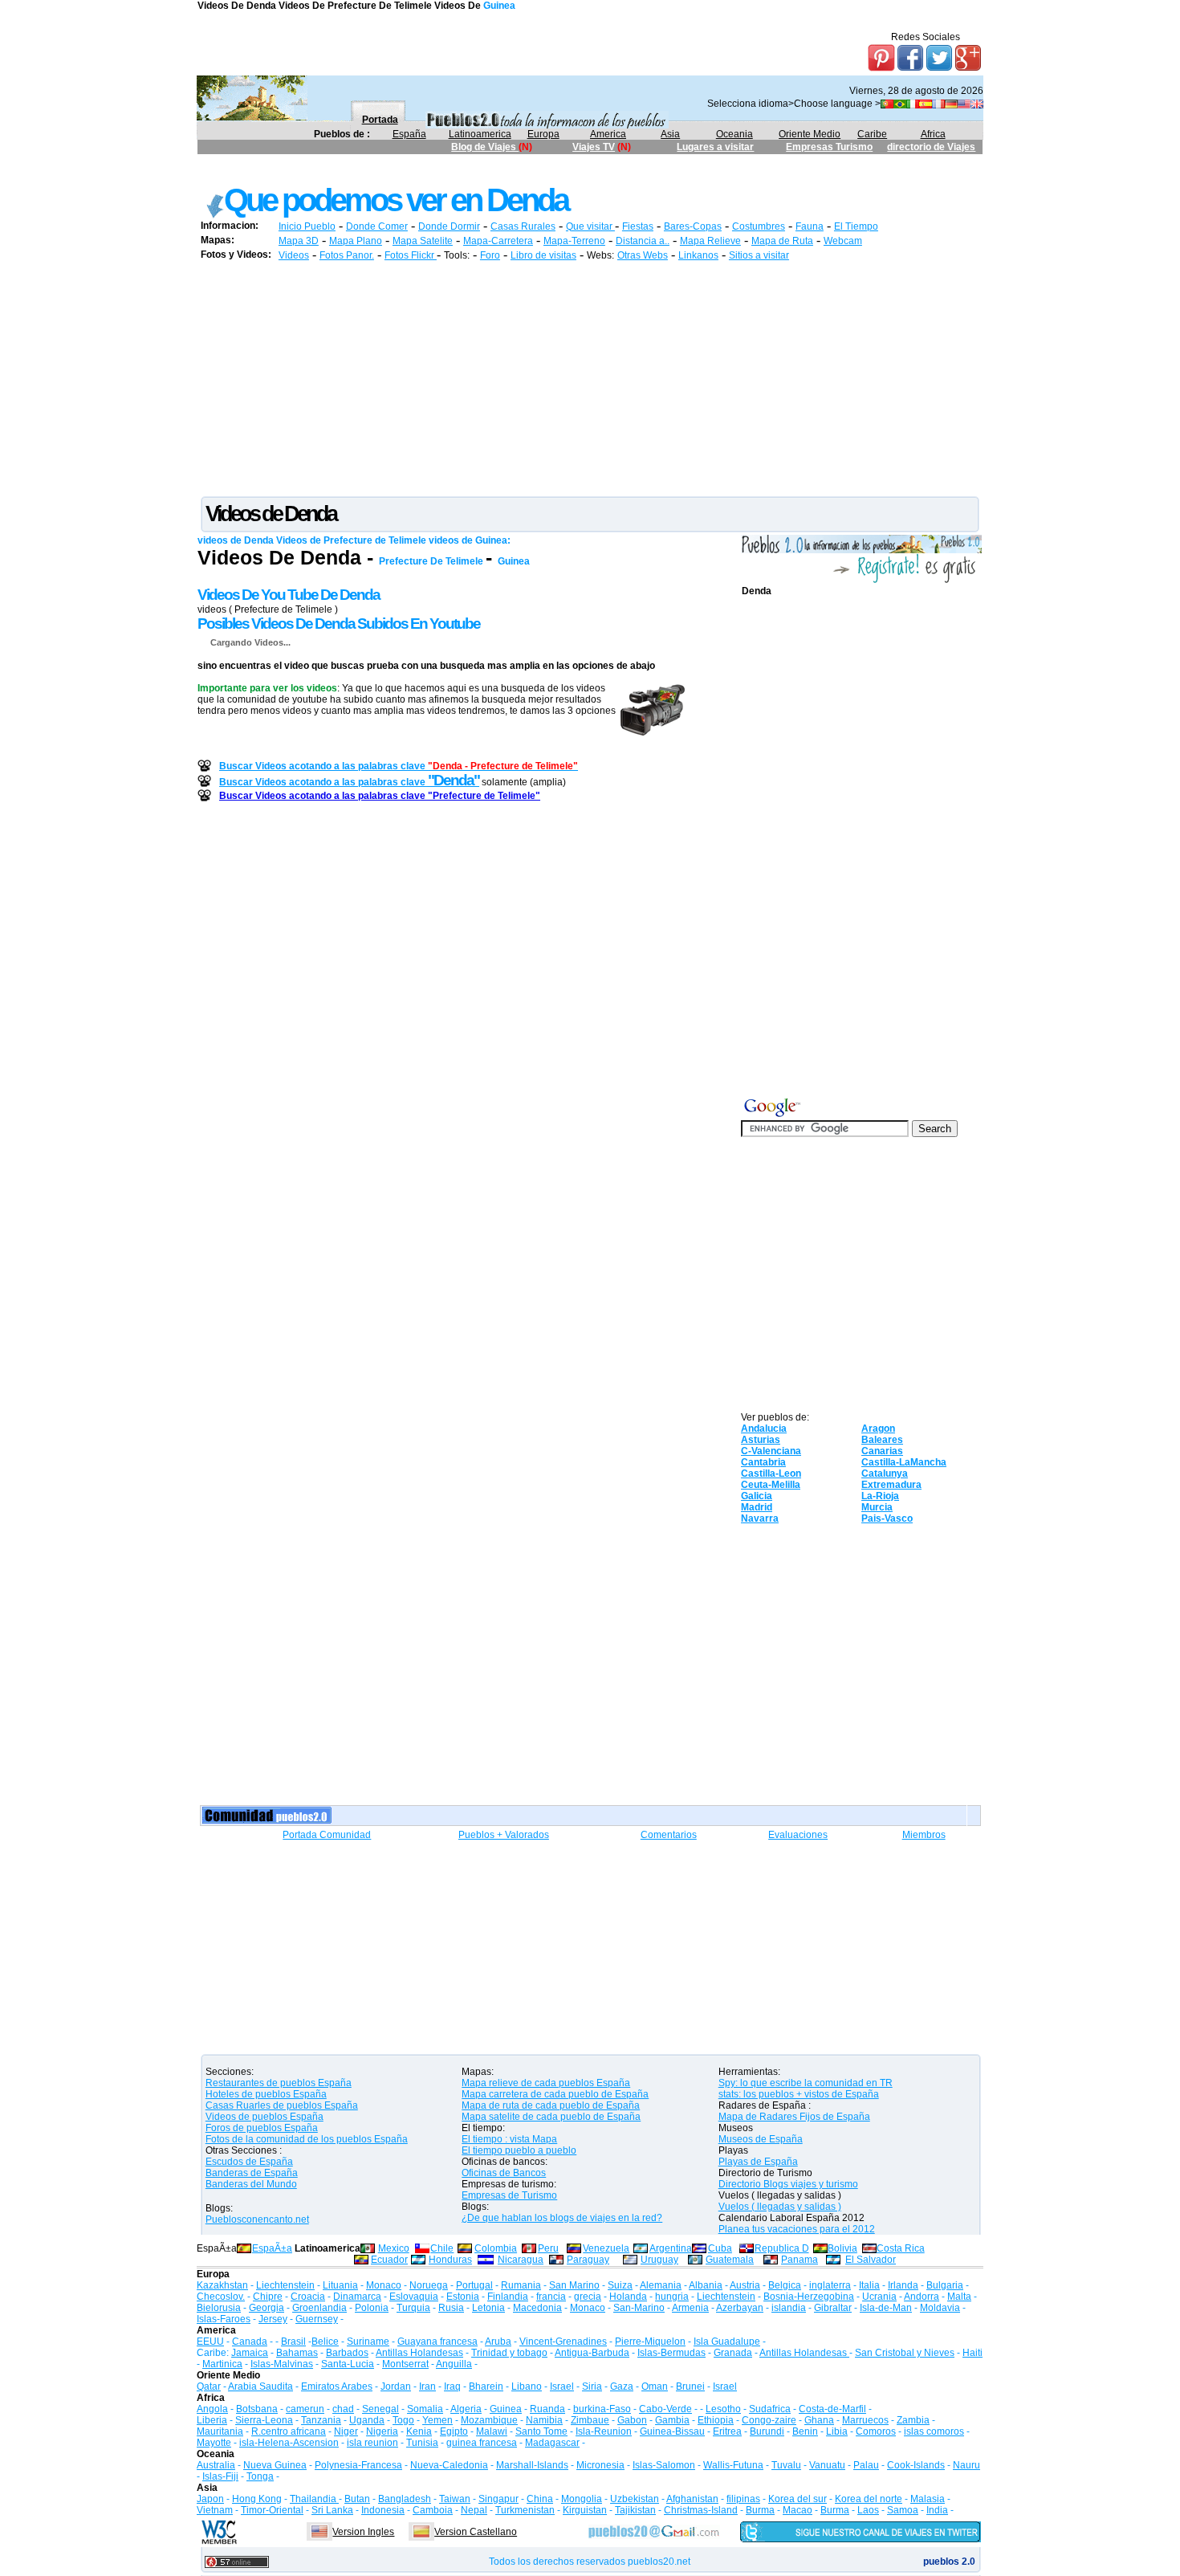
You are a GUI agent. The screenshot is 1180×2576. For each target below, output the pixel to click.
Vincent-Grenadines (563, 2342)
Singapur (498, 2499)
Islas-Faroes (224, 2319)
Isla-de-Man (886, 2308)
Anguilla (454, 2364)
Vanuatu (827, 2465)
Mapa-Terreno (574, 241)
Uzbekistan (635, 2499)
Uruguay (659, 2260)
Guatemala (730, 2260)
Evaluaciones (798, 1835)
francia (551, 2297)
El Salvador (871, 2260)
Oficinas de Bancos (504, 2173)
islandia (789, 2308)
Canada (250, 2342)
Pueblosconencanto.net (257, 2219)
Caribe (872, 134)
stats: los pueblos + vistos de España (799, 2094)
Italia (869, 2285)
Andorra (922, 2297)
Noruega (429, 2285)
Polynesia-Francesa (358, 2465)
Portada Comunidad (327, 1835)
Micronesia (600, 2465)
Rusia (451, 2308)
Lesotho (723, 2409)
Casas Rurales (523, 226)
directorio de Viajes (931, 147)
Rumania (521, 2285)
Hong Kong (257, 2499)
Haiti (972, 2353)
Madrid (757, 1507)
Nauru (966, 2465)
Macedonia (537, 2308)
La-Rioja (880, 1496)
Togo (403, 2420)
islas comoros (934, 2431)
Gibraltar (833, 2308)
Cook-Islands (916, 2465)
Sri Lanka (332, 2510)
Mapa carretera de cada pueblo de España (555, 2094)
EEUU (210, 2342)
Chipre (268, 2297)
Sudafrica (770, 2409)
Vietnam (215, 2510)
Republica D (782, 2248)
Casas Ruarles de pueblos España (282, 2105)
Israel (562, 2386)
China (540, 2499)
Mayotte (214, 2443)
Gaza (622, 2386)
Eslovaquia (414, 2297)
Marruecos (865, 2420)
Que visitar (590, 226)
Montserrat (405, 2364)
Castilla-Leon (771, 1473)
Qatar (209, 2386)
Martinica (222, 2364)
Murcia (877, 1507)
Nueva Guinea (275, 2465)
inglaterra (830, 2285)
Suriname (368, 2342)
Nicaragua (521, 2260)
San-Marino (639, 2308)
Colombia (496, 2248)
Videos (294, 255)
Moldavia (940, 2308)
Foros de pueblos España (262, 2128)
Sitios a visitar (759, 255)
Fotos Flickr (411, 255)
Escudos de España (249, 2162)
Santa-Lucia (348, 2364)
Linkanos (698, 255)
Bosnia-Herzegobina (809, 2297)
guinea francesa (482, 2443)
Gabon (632, 2420)
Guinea (506, 2409)
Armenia (690, 2308)
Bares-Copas (693, 226)
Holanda (628, 2297)
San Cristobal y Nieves (905, 2353)
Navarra (760, 1518)
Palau (866, 2465)
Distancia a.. (643, 241)
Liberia (212, 2420)
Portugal (474, 2285)
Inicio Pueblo (307, 226)
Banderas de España (252, 2173)
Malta (959, 2297)
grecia (588, 2297)
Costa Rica (901, 2248)
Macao (798, 2510)
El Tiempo (856, 226)
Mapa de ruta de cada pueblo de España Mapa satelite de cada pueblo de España (551, 2111)
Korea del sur (798, 2499)
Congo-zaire (769, 2420)
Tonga (260, 2476)
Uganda (367, 2420)
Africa (933, 134)
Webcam (843, 241)
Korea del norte (869, 2499)
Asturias (761, 1440)
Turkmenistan (525, 2510)
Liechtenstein (285, 2285)
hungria (672, 2297)
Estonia (463, 2297)
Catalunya (885, 1473)
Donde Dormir (449, 226)
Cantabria (763, 1462)
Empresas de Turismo (509, 2195)
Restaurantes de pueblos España (279, 2083)
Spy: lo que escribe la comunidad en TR (806, 2083)
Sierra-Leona (264, 2420)
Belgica (785, 2285)
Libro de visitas (543, 255)
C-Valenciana (771, 1451)
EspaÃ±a (272, 2248)
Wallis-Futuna (733, 2465)
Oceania (734, 134)
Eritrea (727, 2431)
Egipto (454, 2431)
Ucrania (879, 2297)
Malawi (492, 2431)
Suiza (620, 2285)
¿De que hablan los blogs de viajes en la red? (562, 2218)
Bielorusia (219, 2308)
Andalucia (764, 1429)
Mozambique (489, 2420)
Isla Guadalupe (727, 2342)
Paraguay (588, 2260)
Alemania (661, 2285)
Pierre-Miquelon (650, 2342)
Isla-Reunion (604, 2431)
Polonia (372, 2308)
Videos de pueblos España (264, 2117)
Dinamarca (357, 2297)
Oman (655, 2386)
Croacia (308, 2297)
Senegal (380, 2409)
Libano (527, 2386)
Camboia (433, 2510)
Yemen (437, 2420)
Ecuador (389, 2260)
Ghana (819, 2420)
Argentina (671, 2248)
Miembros (924, 1835)
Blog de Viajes (485, 147)
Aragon (878, 1429)
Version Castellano (476, 2532)
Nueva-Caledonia (449, 2465)
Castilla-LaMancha (904, 1462)
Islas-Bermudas (671, 2353)
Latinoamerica (480, 134)
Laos (868, 2510)
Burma (760, 2510)
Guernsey (317, 2319)
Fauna (810, 226)
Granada (733, 2353)
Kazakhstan (222, 2285)
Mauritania (220, 2431)
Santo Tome (541, 2431)
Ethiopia (716, 2420)
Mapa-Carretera (498, 241)
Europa (543, 134)
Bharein (486, 2386)
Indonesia (383, 2510)
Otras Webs (643, 255)
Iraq (452, 2386)
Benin (805, 2431)
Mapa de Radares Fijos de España (794, 2117)
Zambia (913, 2420)
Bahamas (297, 2353)
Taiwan (455, 2499)
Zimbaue (590, 2420)
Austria (745, 2285)
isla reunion (372, 2443)
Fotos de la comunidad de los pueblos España (307, 2139)
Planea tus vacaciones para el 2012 (797, 2229)
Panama (800, 2260)
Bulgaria (945, 2285)
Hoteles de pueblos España (266, 2094)
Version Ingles (363, 2532)
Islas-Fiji (220, 2476)
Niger (346, 2431)
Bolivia (842, 2248)
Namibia (544, 2420)
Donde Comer (377, 226)
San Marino (574, 2285)
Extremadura (891, 1485)
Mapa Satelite (423, 241)
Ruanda (547, 2409)
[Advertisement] (490, 168)
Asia (670, 134)
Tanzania (321, 2420)
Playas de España (758, 2162)
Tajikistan (635, 2510)
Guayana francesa (437, 2342)
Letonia (488, 2308)
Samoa (903, 2510)
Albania (706, 2285)
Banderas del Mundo (251, 2184)
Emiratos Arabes (337, 2386)
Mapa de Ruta (782, 241)
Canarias (882, 1451)
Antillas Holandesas (419, 2353)
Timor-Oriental (272, 2510)
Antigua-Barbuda (592, 2353)
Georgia (267, 2308)
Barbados (347, 2353)
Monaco (384, 2285)
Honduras (450, 2260)
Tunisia (422, 2443)
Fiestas (638, 226)
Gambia (672, 2420)
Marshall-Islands (532, 2465)
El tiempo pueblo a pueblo (519, 2150)
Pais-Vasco (887, 1518)
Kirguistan (585, 2510)
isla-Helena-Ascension (289, 2443)
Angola (212, 2409)
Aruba (498, 2342)
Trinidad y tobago (509, 2353)
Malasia (928, 2499)
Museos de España (761, 2139)
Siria (592, 2386)
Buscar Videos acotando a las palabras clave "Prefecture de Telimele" (380, 796)
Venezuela (606, 2248)
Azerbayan (740, 2308)
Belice (325, 2342)
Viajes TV (594, 147)
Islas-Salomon (664, 2465)
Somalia (425, 2409)
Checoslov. (221, 2297)
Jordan (396, 2386)
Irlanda (903, 2285)
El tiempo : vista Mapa (509, 2139)
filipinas (743, 2499)
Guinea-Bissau (672, 2431)
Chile (442, 2248)
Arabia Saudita (260, 2386)
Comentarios (669, 1835)
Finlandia (508, 2297)
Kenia (419, 2431)
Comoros (876, 2431)
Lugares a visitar (715, 147)
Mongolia (582, 2499)
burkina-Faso (602, 2409)
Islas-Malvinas (282, 2364)
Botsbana (257, 2409)
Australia (216, 2465)
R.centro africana (289, 2431)
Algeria (466, 2409)
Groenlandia (319, 2308)
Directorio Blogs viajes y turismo (788, 2184)
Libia (837, 2431)
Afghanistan (692, 2499)
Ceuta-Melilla (771, 1485)
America (608, 134)
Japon (210, 2499)
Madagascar (552, 2443)
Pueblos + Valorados (504, 1835)
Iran (427, 2386)
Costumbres (759, 226)
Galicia (757, 1496)
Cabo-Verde (665, 2409)
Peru (548, 2248)
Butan (357, 2499)
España (409, 134)
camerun (305, 2409)
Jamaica (250, 2353)
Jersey (273, 2319)
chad (343, 2409)
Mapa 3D (299, 241)
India (937, 2510)
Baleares (882, 1440)
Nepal (474, 2510)
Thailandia (314, 2499)
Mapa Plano (356, 241)
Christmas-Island (701, 2510)
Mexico (394, 2248)
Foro (490, 255)
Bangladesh (405, 2499)
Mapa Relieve (710, 241)
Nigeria (382, 2431)
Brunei (690, 2386)
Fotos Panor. (347, 255)
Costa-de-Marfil (832, 2409)
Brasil (293, 2342)
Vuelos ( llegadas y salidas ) (780, 2207)
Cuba (720, 2248)
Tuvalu (786, 2465)
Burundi (767, 2431)
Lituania (340, 2285)
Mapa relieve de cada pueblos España (546, 2083)
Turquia (413, 2308)
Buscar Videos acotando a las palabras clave (399, 766)
